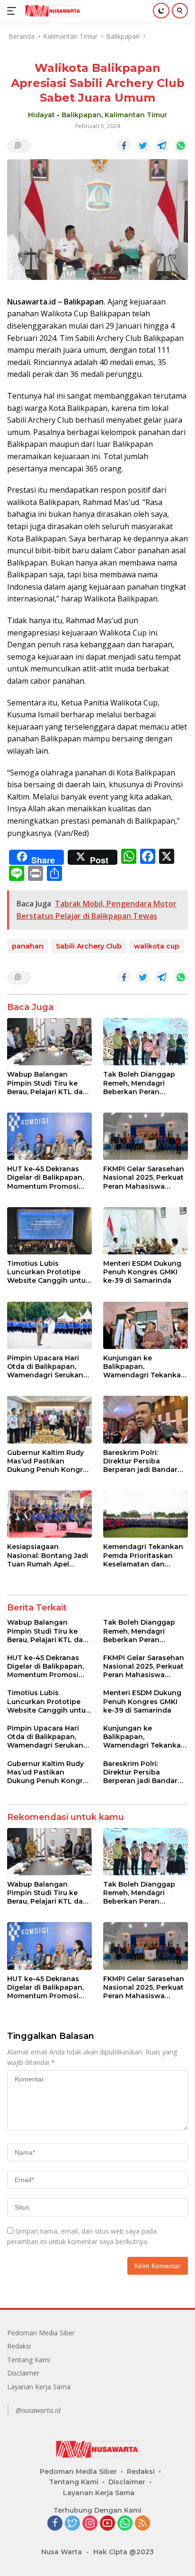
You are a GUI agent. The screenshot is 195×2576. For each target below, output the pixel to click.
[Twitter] (72, 2524)
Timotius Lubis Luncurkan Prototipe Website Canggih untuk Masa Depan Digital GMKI (49, 1272)
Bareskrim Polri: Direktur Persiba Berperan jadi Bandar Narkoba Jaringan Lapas (140, 1461)
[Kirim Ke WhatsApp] (181, 146)
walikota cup (157, 946)
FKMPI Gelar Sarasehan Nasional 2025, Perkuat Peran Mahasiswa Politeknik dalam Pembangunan (144, 1178)
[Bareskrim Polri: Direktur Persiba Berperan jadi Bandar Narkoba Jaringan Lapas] (146, 1419)
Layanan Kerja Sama (39, 2387)
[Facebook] (55, 2524)
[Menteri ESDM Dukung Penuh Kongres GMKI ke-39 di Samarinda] (146, 1231)
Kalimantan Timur (136, 115)
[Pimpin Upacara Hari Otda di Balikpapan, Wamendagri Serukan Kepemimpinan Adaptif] (49, 1325)
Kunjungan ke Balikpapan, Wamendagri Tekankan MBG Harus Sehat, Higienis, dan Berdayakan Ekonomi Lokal (144, 1367)
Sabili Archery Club (89, 946)
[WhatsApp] (125, 2524)
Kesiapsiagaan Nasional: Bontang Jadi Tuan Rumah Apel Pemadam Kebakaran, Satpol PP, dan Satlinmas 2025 (48, 1555)
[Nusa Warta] (52, 11)
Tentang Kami (29, 2360)
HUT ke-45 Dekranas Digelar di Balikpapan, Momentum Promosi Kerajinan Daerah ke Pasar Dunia (45, 1178)
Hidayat (41, 115)
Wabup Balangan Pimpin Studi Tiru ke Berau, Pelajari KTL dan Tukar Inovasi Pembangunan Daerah (47, 1083)
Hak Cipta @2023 (124, 2552)
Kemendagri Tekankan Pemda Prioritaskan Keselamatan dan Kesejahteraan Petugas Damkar (144, 1555)
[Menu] (13, 11)
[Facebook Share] (124, 146)
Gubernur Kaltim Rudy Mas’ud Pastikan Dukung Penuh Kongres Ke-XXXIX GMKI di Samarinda (49, 1461)
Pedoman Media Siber (41, 2333)
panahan (28, 946)
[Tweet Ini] (143, 146)
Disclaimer (23, 2373)
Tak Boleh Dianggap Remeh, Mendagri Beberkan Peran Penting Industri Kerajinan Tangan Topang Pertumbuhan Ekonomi (142, 1083)
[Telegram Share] (162, 146)
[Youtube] (107, 2524)
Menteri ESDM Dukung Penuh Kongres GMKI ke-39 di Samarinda (142, 1272)
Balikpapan (81, 115)
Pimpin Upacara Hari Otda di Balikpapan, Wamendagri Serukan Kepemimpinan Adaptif (48, 1367)
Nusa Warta (62, 2552)
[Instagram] (90, 2524)
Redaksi (19, 2346)
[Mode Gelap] (161, 11)
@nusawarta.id (38, 2410)
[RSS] (142, 2524)
